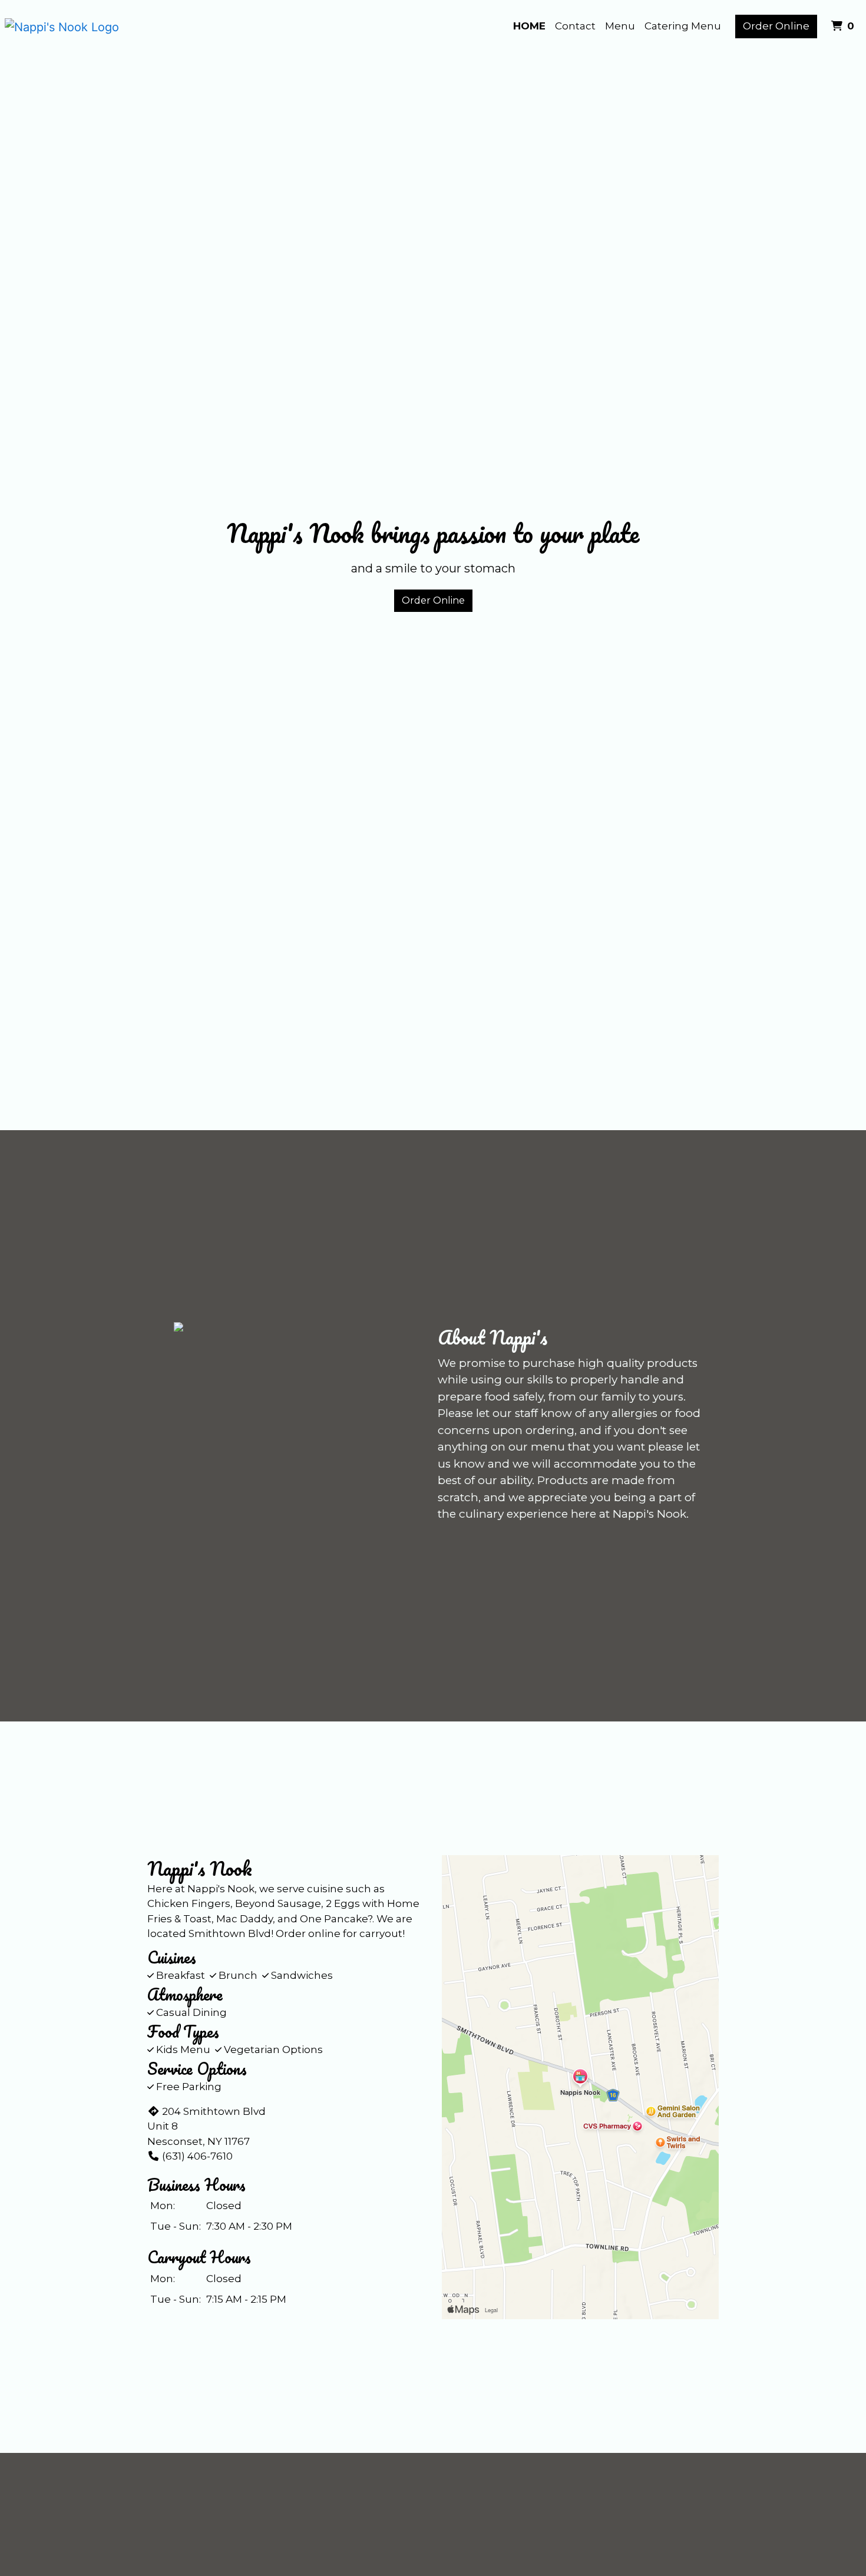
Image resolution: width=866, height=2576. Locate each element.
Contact (575, 26)
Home (529, 26)
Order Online (776, 26)
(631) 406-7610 (197, 2156)
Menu (620, 26)
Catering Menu (683, 26)
